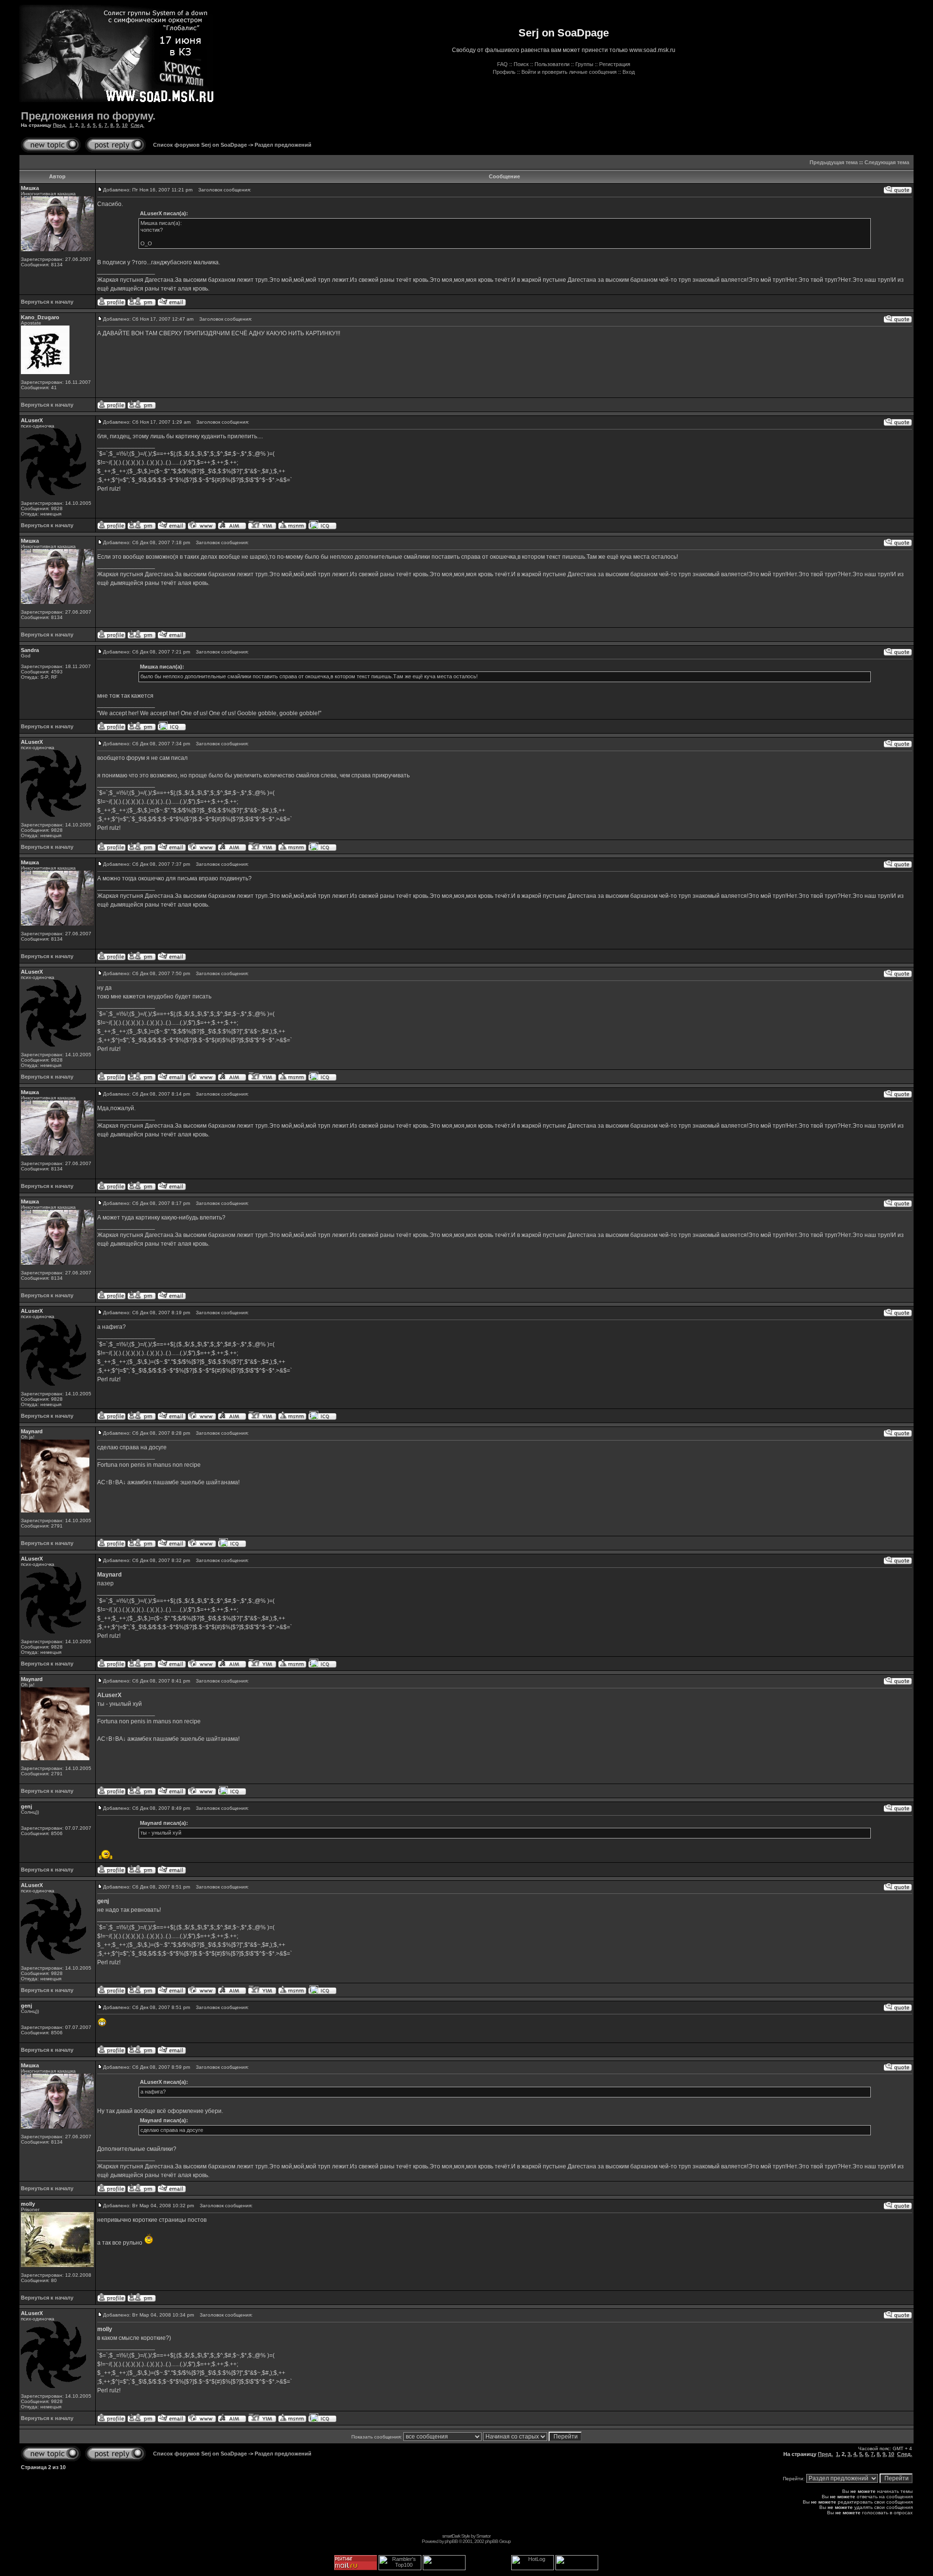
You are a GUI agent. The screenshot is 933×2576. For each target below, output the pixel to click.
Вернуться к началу (47, 302)
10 (125, 125)
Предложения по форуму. (88, 116)
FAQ (502, 64)
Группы (584, 64)
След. (138, 125)
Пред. (60, 125)
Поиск (521, 64)
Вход (629, 72)
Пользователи (552, 64)
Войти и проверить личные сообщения (569, 72)
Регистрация (615, 64)
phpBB (451, 2541)
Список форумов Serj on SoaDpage (200, 145)
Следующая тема (887, 162)
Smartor (483, 2536)
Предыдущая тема (834, 162)
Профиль (504, 72)
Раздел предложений (283, 145)
